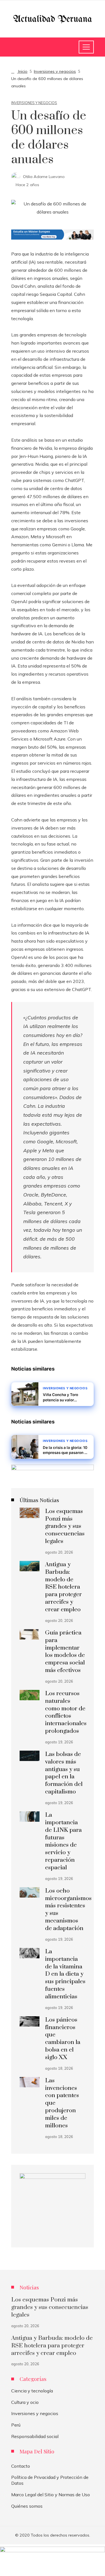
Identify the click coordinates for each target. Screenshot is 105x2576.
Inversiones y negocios (34, 103)
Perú (16, 2425)
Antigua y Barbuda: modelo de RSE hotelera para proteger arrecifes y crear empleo (63, 1587)
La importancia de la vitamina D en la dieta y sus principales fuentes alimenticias (65, 1974)
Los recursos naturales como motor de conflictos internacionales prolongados (66, 1712)
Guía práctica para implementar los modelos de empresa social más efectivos (65, 1652)
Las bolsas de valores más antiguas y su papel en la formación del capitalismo (64, 1773)
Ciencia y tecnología (32, 2391)
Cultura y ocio (25, 2402)
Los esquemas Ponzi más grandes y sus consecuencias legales (65, 1526)
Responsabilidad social (35, 2436)
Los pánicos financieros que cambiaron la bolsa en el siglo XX (63, 2039)
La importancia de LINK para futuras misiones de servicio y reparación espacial (63, 1841)
